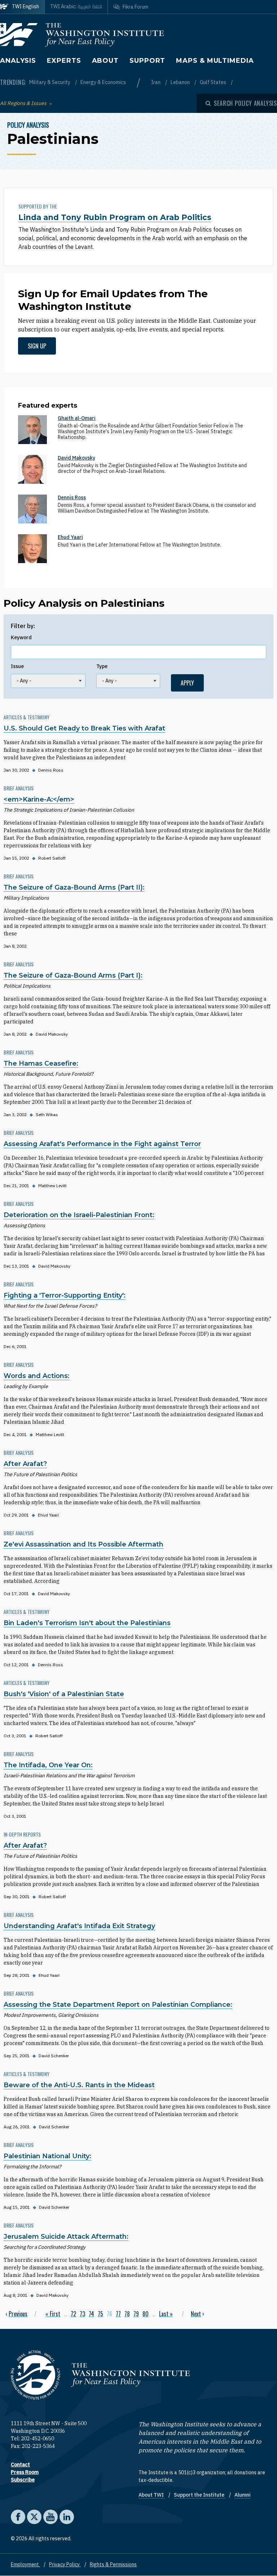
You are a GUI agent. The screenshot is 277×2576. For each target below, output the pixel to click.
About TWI (152, 2495)
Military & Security (50, 82)
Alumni (243, 2495)
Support (147, 61)
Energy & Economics (103, 82)
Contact (20, 2465)
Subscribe (23, 2480)
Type (102, 666)
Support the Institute (200, 2495)
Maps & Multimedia (215, 61)
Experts (64, 61)
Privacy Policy (65, 2564)
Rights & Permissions (113, 2564)
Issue (17, 666)
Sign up (37, 346)
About (105, 61)
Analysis (18, 61)
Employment (25, 2564)
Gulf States (214, 82)
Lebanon (181, 82)
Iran (156, 82)
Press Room (25, 2472)
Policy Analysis (28, 125)
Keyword (21, 637)
